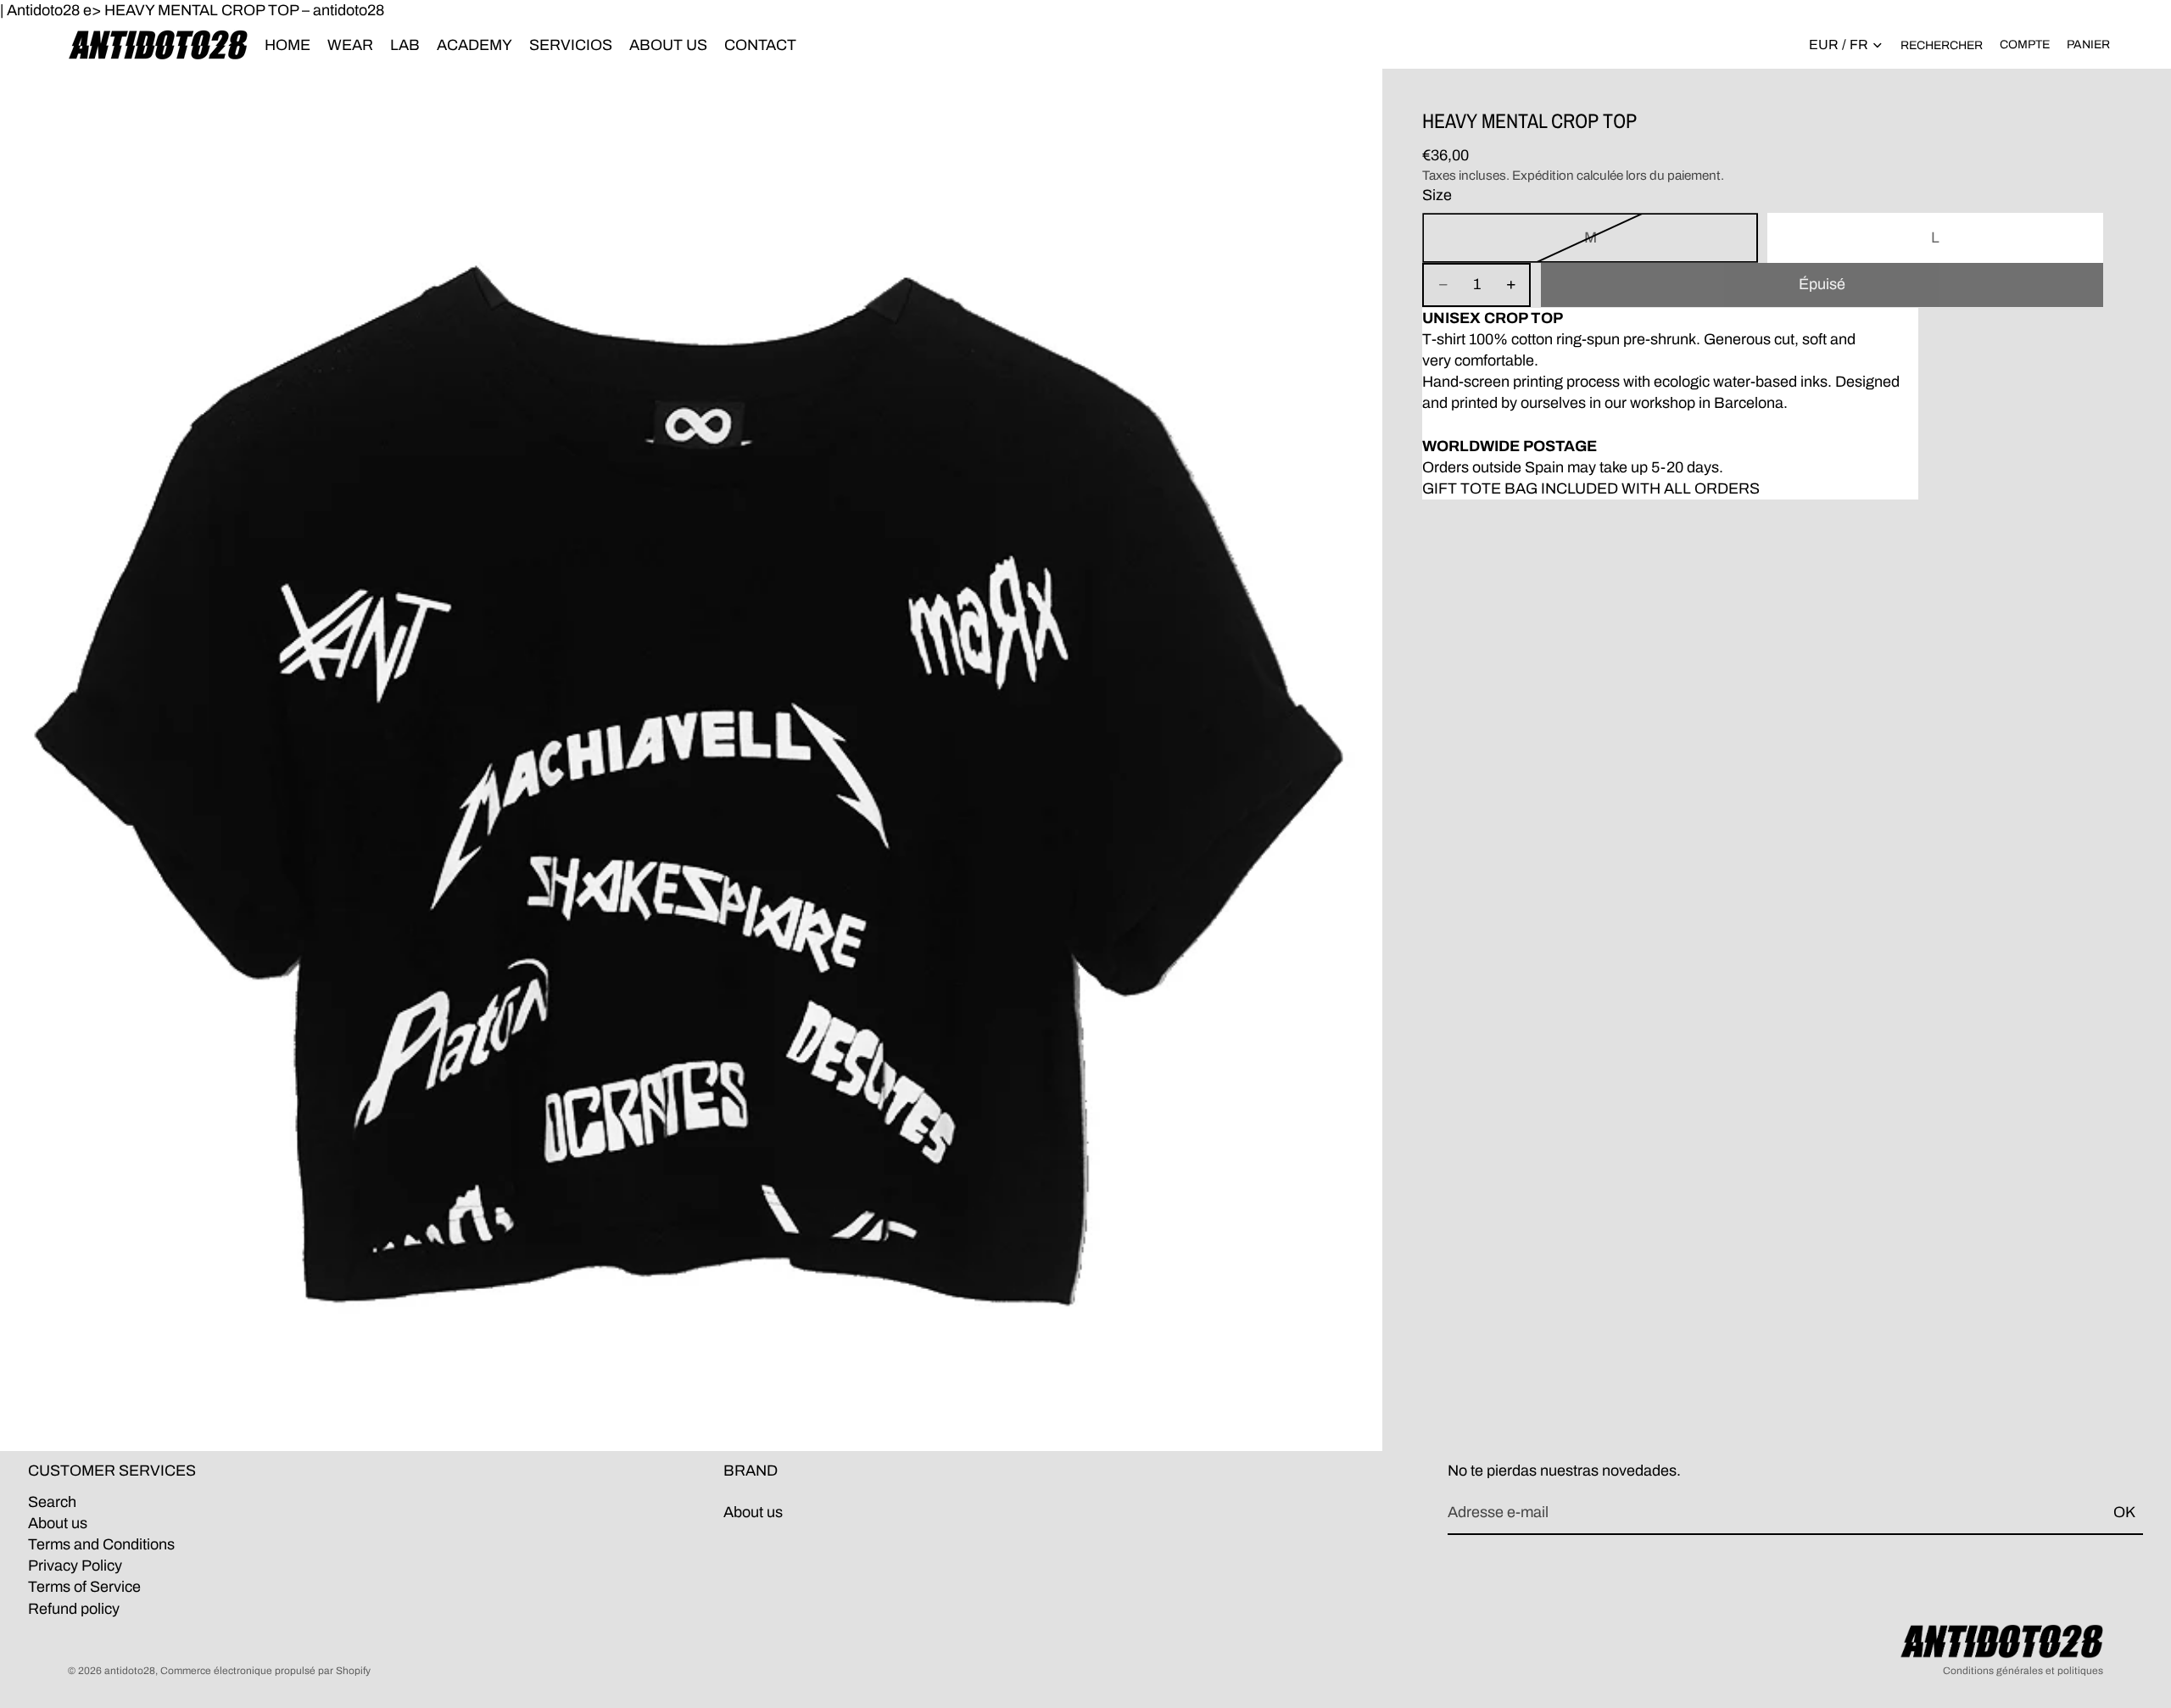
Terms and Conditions (101, 1544)
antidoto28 (130, 1671)
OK (2124, 1512)
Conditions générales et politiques (2023, 1671)
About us (58, 1523)
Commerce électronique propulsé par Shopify (265, 1671)
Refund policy (74, 1609)
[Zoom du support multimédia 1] (691, 760)
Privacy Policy (75, 1566)
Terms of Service (84, 1588)
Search (52, 1502)
